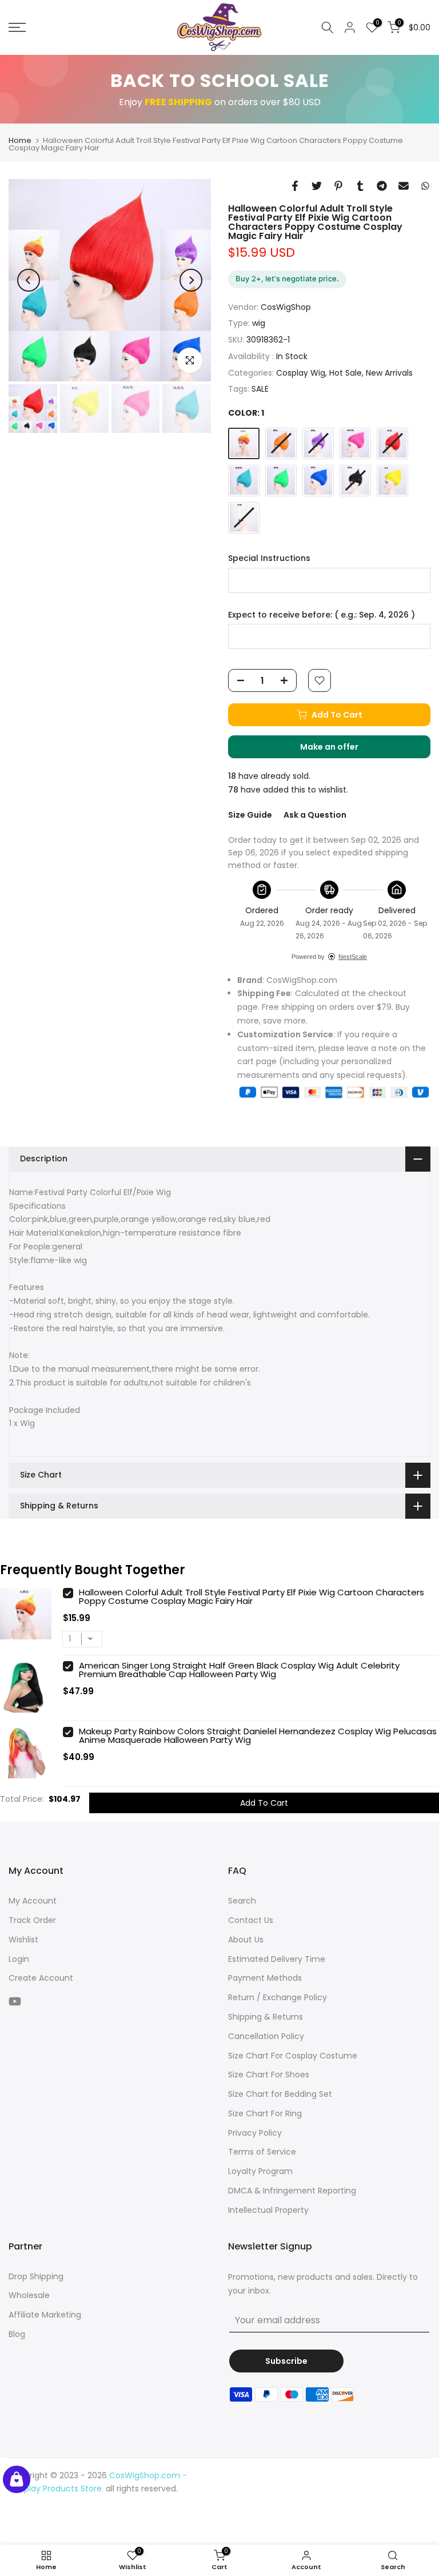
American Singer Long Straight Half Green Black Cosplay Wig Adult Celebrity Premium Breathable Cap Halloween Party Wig (239, 1670)
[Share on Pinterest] (338, 186)
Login (19, 1959)
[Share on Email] (404, 186)
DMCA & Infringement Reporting (292, 2191)
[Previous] (29, 280)
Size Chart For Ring (265, 2113)
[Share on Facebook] (295, 186)
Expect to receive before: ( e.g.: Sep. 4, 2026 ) (322, 615)
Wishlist (23, 1940)
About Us (246, 1940)
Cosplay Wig (301, 373)
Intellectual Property (268, 2210)
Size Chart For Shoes (269, 2075)
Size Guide (250, 815)
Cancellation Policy (266, 2036)
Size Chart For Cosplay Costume (293, 2056)
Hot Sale (346, 373)
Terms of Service (262, 2152)
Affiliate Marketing (45, 2315)
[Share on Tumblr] (360, 186)
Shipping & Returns (266, 2017)
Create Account (41, 1978)
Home (20, 140)
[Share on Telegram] (382, 186)
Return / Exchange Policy (278, 1997)
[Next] (191, 280)
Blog (17, 2334)
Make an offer (341, 750)
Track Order (32, 1920)
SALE (260, 389)
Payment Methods (265, 1978)
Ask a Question (315, 815)
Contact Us (251, 1920)
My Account (33, 1901)
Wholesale (29, 2295)
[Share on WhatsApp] (425, 186)
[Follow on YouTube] (15, 2001)
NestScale (353, 957)
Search (242, 1901)
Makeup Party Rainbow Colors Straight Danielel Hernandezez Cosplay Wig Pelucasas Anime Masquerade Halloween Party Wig (258, 1735)
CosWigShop (286, 307)
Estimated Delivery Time (277, 1959)
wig (259, 323)
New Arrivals (389, 373)
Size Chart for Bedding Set (280, 2094)
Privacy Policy (255, 2133)
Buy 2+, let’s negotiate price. (287, 278)
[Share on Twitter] (317, 186)
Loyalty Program (260, 2171)
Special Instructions (269, 558)
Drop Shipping (36, 2276)
